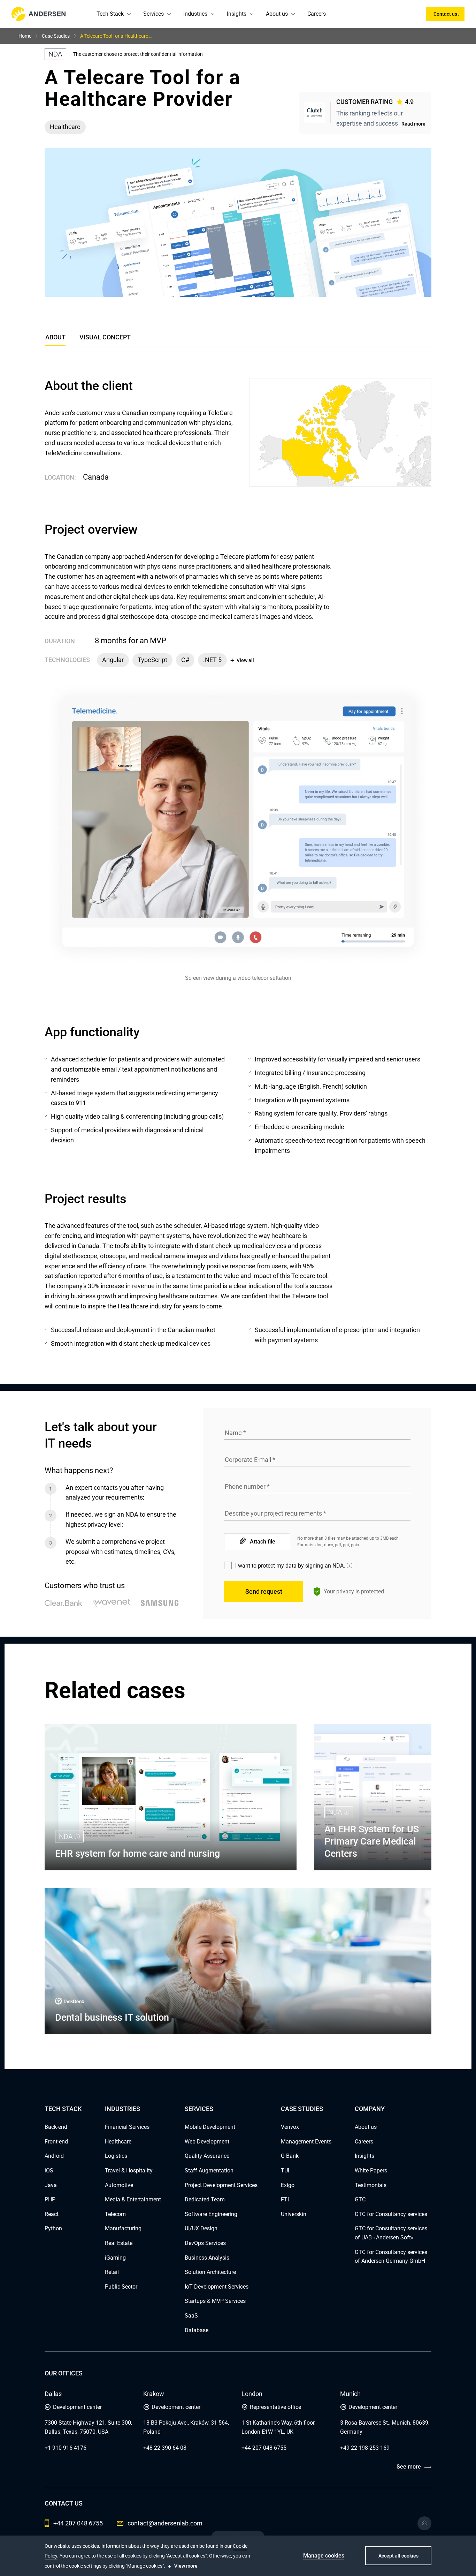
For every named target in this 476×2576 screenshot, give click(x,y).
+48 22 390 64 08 (165, 2448)
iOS (49, 2171)
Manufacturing (123, 2228)
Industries (195, 14)
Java (51, 2185)
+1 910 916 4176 (66, 2448)
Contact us (445, 14)
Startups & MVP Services (215, 2301)
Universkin (294, 2214)
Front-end (56, 2142)
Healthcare (118, 2142)
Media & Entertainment (133, 2199)
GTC (360, 2199)
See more (409, 2467)
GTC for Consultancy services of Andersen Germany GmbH (391, 2257)
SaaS (191, 2316)
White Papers (371, 2171)
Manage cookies (324, 2556)
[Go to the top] (424, 2523)
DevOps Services (205, 2243)
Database (197, 2330)
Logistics (116, 2156)
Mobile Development (210, 2127)
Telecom (115, 2214)
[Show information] (350, 1565)
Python (53, 2228)
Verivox (290, 2127)
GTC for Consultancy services (391, 2214)
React (52, 2214)
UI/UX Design (201, 2228)
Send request (264, 1591)
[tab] (105, 339)
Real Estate (119, 2243)
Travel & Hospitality (129, 2171)
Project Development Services (221, 2185)
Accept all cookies (398, 2556)
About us (277, 14)
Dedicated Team (205, 2199)
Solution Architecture (210, 2272)
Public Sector (121, 2287)
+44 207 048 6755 (264, 2448)
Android (54, 2156)
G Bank (290, 2156)
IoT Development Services (217, 2287)
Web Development (207, 2142)
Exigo (288, 2185)
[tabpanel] (238, 863)
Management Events (306, 2142)
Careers (317, 14)
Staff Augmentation (209, 2171)
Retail (112, 2272)
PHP (50, 2199)
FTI (285, 2199)
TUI (285, 2171)
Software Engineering (211, 2214)
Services (153, 14)
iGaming (115, 2258)
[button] (129, 14)
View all (245, 660)
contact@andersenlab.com (165, 2523)
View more (186, 2566)
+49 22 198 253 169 (365, 2448)
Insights (237, 14)
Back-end (56, 2127)
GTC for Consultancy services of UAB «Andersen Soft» (391, 2233)
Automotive (119, 2185)
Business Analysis (207, 2258)
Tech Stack (110, 14)
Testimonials (371, 2185)
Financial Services (127, 2127)
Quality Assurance (207, 2156)
